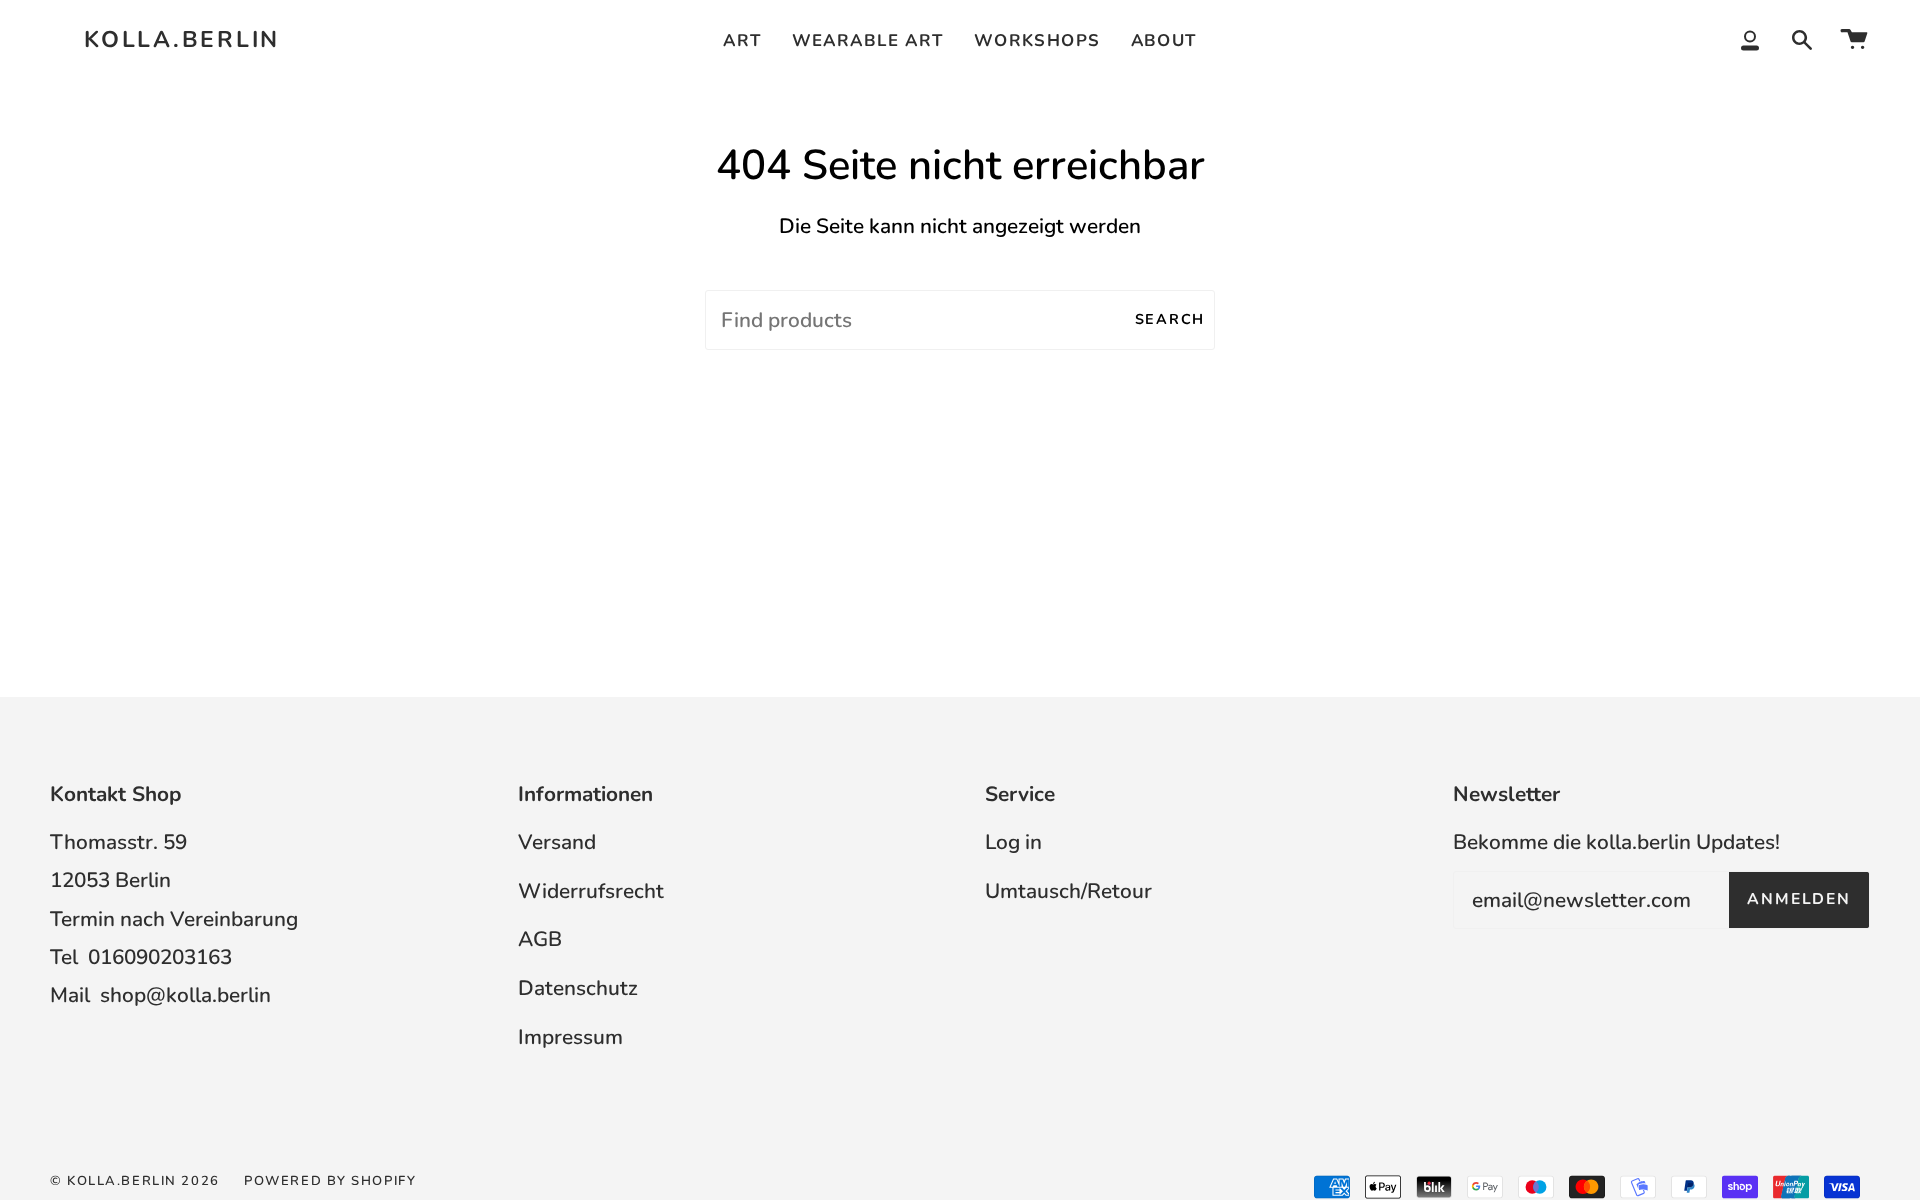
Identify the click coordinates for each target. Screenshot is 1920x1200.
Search (1170, 319)
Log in (1013, 842)
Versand (557, 842)
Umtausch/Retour (1068, 891)
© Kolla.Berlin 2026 (135, 1181)
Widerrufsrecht (591, 891)
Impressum (570, 1037)
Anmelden (1799, 899)
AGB (540, 939)
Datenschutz (578, 988)
